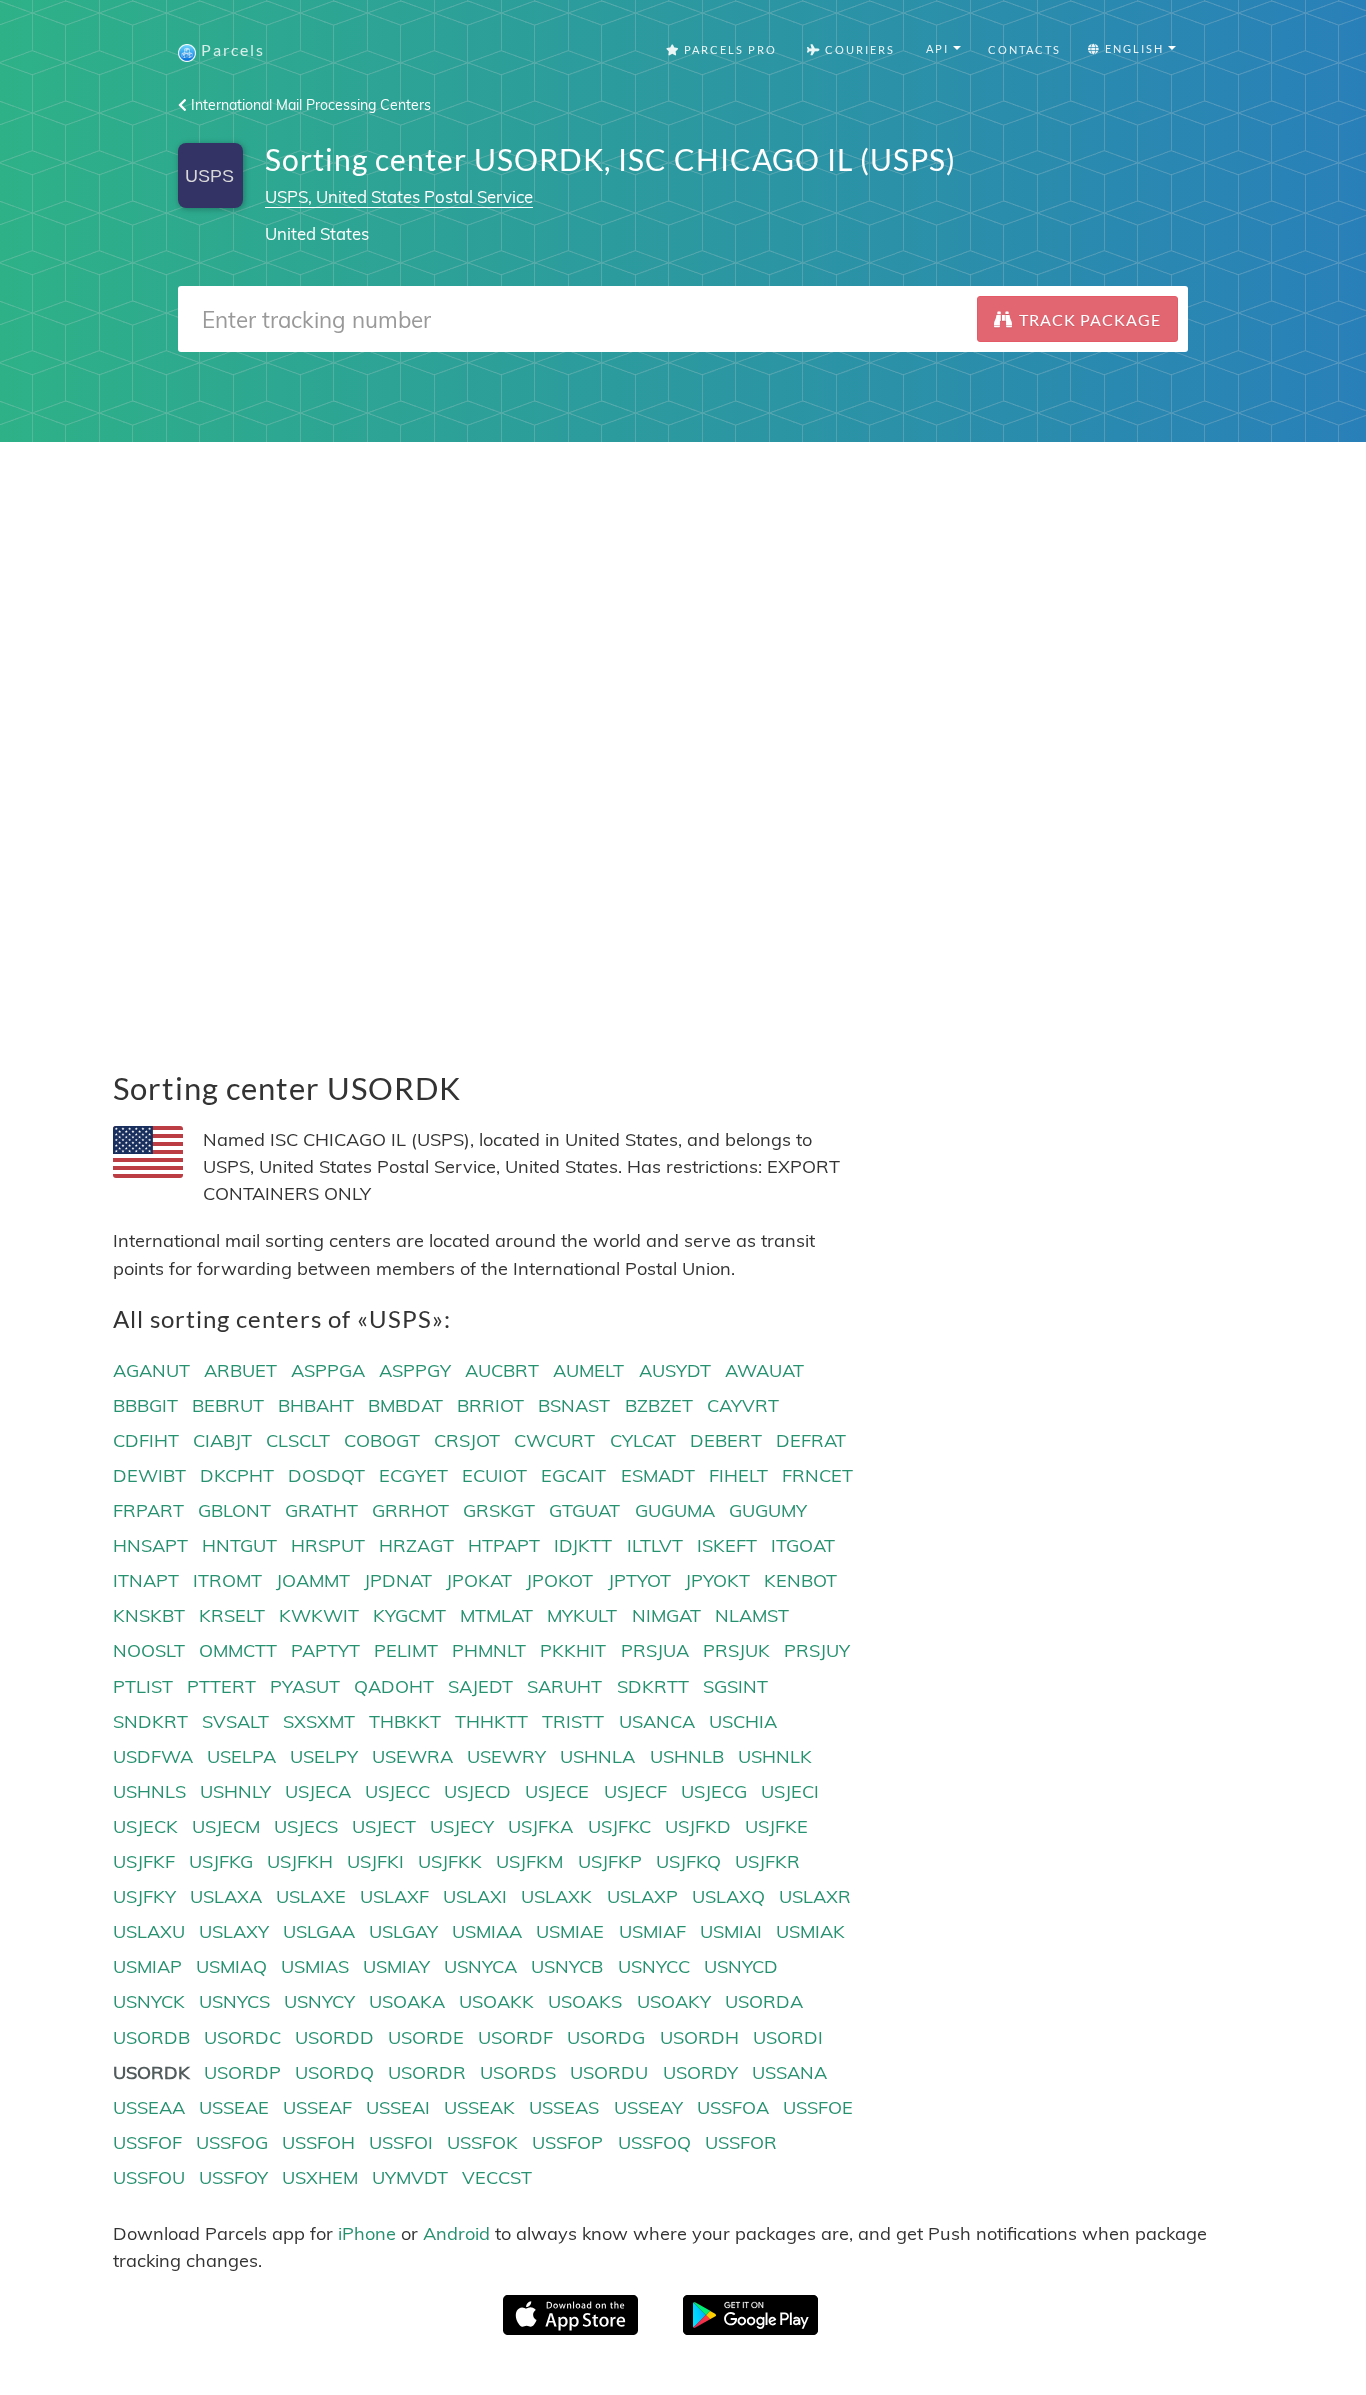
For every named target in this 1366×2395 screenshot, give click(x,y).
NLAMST (752, 1615)
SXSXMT (319, 1721)
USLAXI (475, 1896)
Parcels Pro (728, 49)
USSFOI (401, 2142)
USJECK (145, 1826)
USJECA (318, 1791)
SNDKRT (150, 1721)
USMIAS (315, 1966)
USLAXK (556, 1896)
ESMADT (658, 1475)
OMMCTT (238, 1650)
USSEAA (149, 2107)
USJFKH (300, 1861)
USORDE (426, 2037)
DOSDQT (326, 1475)
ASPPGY (415, 1370)
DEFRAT (811, 1440)
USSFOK (482, 2142)
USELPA (241, 1756)
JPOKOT (559, 1580)
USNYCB (567, 1966)
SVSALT (235, 1721)
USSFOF (147, 2142)
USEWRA (412, 1756)
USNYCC (654, 1966)
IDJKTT (583, 1545)
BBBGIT (145, 1405)
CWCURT (554, 1440)
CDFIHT (146, 1440)
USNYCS (234, 2001)
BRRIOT (490, 1405)
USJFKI (375, 1861)
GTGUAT (584, 1510)
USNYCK (149, 2001)
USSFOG (232, 2142)
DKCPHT (237, 1475)
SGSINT (735, 1686)
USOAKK (496, 2001)
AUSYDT (675, 1370)
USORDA (764, 2001)
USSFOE (818, 2107)
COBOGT (382, 1440)
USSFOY (233, 2177)
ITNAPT (146, 1580)
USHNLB (687, 1756)
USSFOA (733, 2107)
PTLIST (143, 1686)
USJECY (462, 1826)
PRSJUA (655, 1650)
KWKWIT (319, 1615)
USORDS (518, 2072)
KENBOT (800, 1580)
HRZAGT (416, 1545)
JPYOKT (717, 1580)
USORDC (242, 2037)
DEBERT (726, 1440)
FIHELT (738, 1475)
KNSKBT (149, 1615)
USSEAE (234, 2107)
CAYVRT (743, 1405)
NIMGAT (666, 1615)
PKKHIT (573, 1650)
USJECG (714, 1791)
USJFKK (450, 1861)
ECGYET (413, 1475)
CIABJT (222, 1440)
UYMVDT (410, 2177)
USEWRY (506, 1756)
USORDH (699, 2037)
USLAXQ (728, 1896)
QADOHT (394, 1686)
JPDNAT (398, 1580)
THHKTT (491, 1721)
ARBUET (240, 1370)
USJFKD (698, 1826)
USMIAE (570, 1931)
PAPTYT (325, 1650)
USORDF (515, 2037)
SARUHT (564, 1686)
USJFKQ (688, 1861)
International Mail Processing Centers (309, 105)
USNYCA (480, 1966)
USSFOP (567, 2142)
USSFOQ (654, 2142)
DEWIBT (149, 1475)
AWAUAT (764, 1370)
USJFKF (144, 1861)
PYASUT (305, 1686)
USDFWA (153, 1756)
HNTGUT (239, 1545)
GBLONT (234, 1510)
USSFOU (149, 2177)
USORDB (151, 2037)
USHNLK (775, 1756)
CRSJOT (467, 1440)
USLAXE (311, 1896)
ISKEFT (727, 1545)
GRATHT (321, 1510)
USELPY (324, 1756)
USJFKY (144, 1896)
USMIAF (652, 1931)
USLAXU (149, 1931)
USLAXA (226, 1896)
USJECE (557, 1791)
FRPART (148, 1510)
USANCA (657, 1721)
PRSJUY (817, 1650)
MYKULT (582, 1615)
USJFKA (540, 1826)
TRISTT (573, 1721)
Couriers (858, 49)
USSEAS (564, 2107)
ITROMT (227, 1580)
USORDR (427, 2072)
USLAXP (642, 1896)
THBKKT (405, 1721)
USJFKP (610, 1861)
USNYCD (741, 1966)
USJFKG (221, 1861)
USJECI (790, 1791)
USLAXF (394, 1896)
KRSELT (232, 1615)
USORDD (334, 2037)
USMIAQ (231, 1966)
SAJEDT (480, 1686)
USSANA (789, 2072)
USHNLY (235, 1791)
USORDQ (334, 2072)
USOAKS (585, 2001)
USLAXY (234, 1931)
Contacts (1024, 49)
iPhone (367, 2233)
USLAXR (815, 1896)
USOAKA (407, 2001)
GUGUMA (675, 1510)
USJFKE (776, 1826)
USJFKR (767, 1861)
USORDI (788, 2037)
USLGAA (319, 1931)
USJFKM (529, 1861)
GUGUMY (768, 1510)
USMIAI (731, 1931)
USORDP (242, 2072)
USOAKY (674, 2001)
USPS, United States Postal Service (399, 196)
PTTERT (221, 1686)
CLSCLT (298, 1440)
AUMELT (588, 1370)
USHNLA (597, 1756)
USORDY (700, 2072)
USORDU (609, 2072)
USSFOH (318, 2142)
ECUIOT (494, 1475)
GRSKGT (499, 1510)
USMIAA (487, 1931)
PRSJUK (736, 1650)
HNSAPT (150, 1545)
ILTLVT (655, 1545)
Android (456, 2233)
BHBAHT (316, 1405)
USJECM (226, 1826)
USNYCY (319, 2001)
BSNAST (574, 1405)
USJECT (384, 1826)
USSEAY (648, 2107)
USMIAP (147, 1966)
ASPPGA (328, 1370)
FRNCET (817, 1475)
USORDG (606, 2037)
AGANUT (151, 1370)
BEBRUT (228, 1405)
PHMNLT (489, 1650)
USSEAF (317, 2107)
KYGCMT (409, 1615)
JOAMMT (313, 1580)
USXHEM (320, 2177)
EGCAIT (573, 1475)
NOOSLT (149, 1650)
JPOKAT (479, 1580)
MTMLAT (496, 1615)
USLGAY (403, 1931)
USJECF (635, 1791)
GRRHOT (410, 1510)
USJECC (397, 1791)
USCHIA (743, 1721)
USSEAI (398, 2107)
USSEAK (479, 2107)
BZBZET (659, 1405)
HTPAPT (504, 1545)
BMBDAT (405, 1405)
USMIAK (810, 1931)
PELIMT (406, 1650)
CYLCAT (643, 1440)
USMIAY (396, 1966)
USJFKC (619, 1826)
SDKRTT (653, 1686)
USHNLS (149, 1791)
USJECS (306, 1826)
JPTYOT (639, 1580)
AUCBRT (502, 1370)
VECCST (497, 2177)
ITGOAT (803, 1545)
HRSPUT (328, 1545)
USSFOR (741, 2142)
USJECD (477, 1791)
